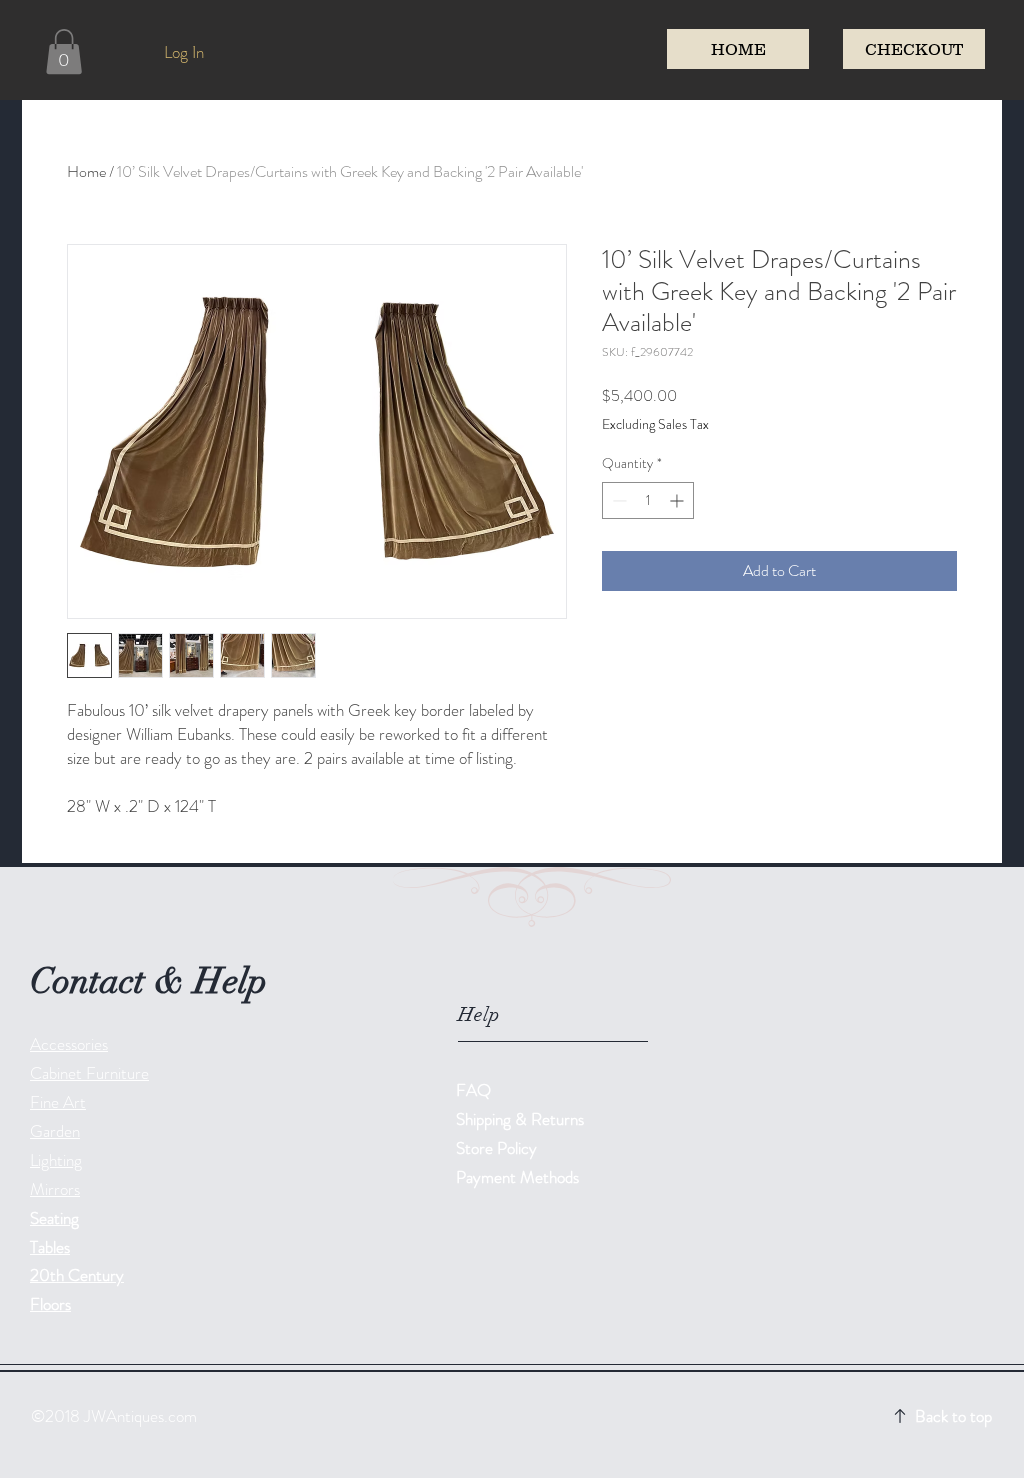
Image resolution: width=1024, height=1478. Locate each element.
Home (86, 171)
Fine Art (58, 1102)
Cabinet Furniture (89, 1073)
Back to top (953, 1416)
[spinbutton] (648, 500)
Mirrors (55, 1189)
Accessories (69, 1044)
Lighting (56, 1160)
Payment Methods (519, 1177)
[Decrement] (617, 500)
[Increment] (678, 500)
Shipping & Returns (522, 1119)
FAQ (473, 1090)
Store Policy (496, 1148)
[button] (64, 51)
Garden (55, 1131)
